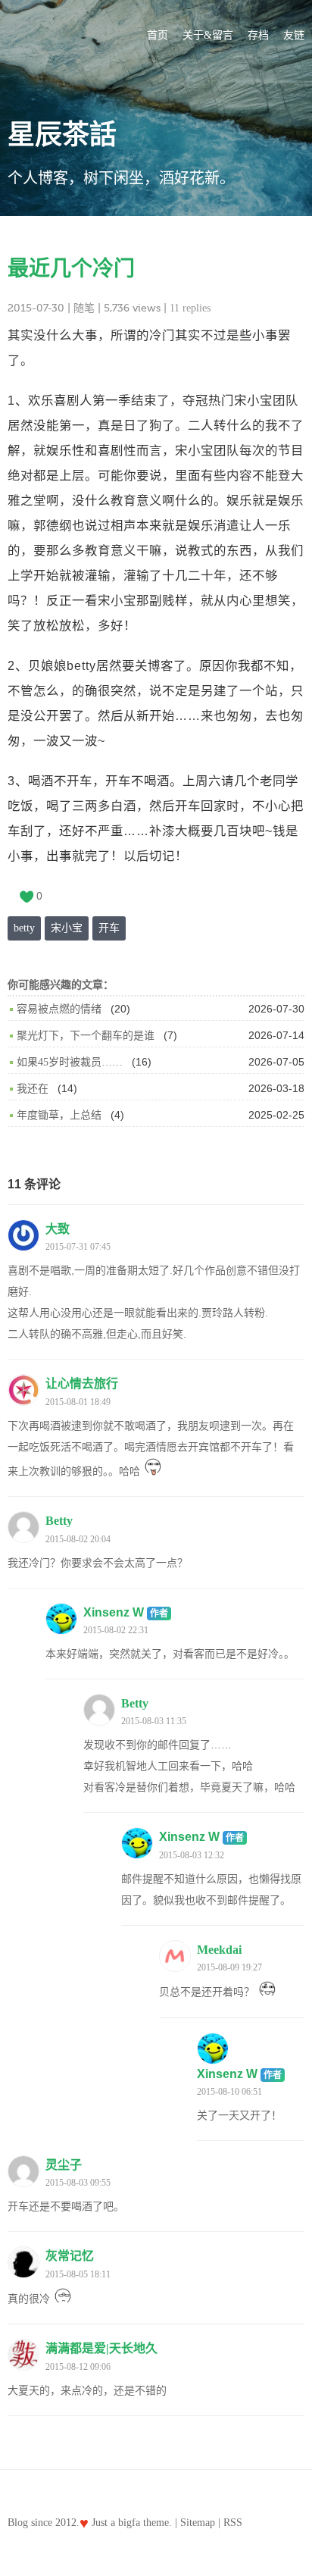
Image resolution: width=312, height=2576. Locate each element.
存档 (258, 35)
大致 (58, 1229)
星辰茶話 (62, 135)
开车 (109, 928)
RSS (233, 2523)
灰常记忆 (70, 2256)
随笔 (84, 308)
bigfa (129, 2523)
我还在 (33, 1089)
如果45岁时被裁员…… (70, 1062)
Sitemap (198, 2523)
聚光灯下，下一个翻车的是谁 (86, 1036)
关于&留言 (208, 35)
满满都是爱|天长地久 (101, 2348)
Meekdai (219, 1950)
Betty (59, 1521)
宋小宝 (67, 928)
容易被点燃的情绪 (59, 1009)
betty (24, 928)
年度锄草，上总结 (59, 1115)
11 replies (190, 308)
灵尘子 (64, 2165)
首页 (158, 35)
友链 (294, 35)
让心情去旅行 (82, 1383)
